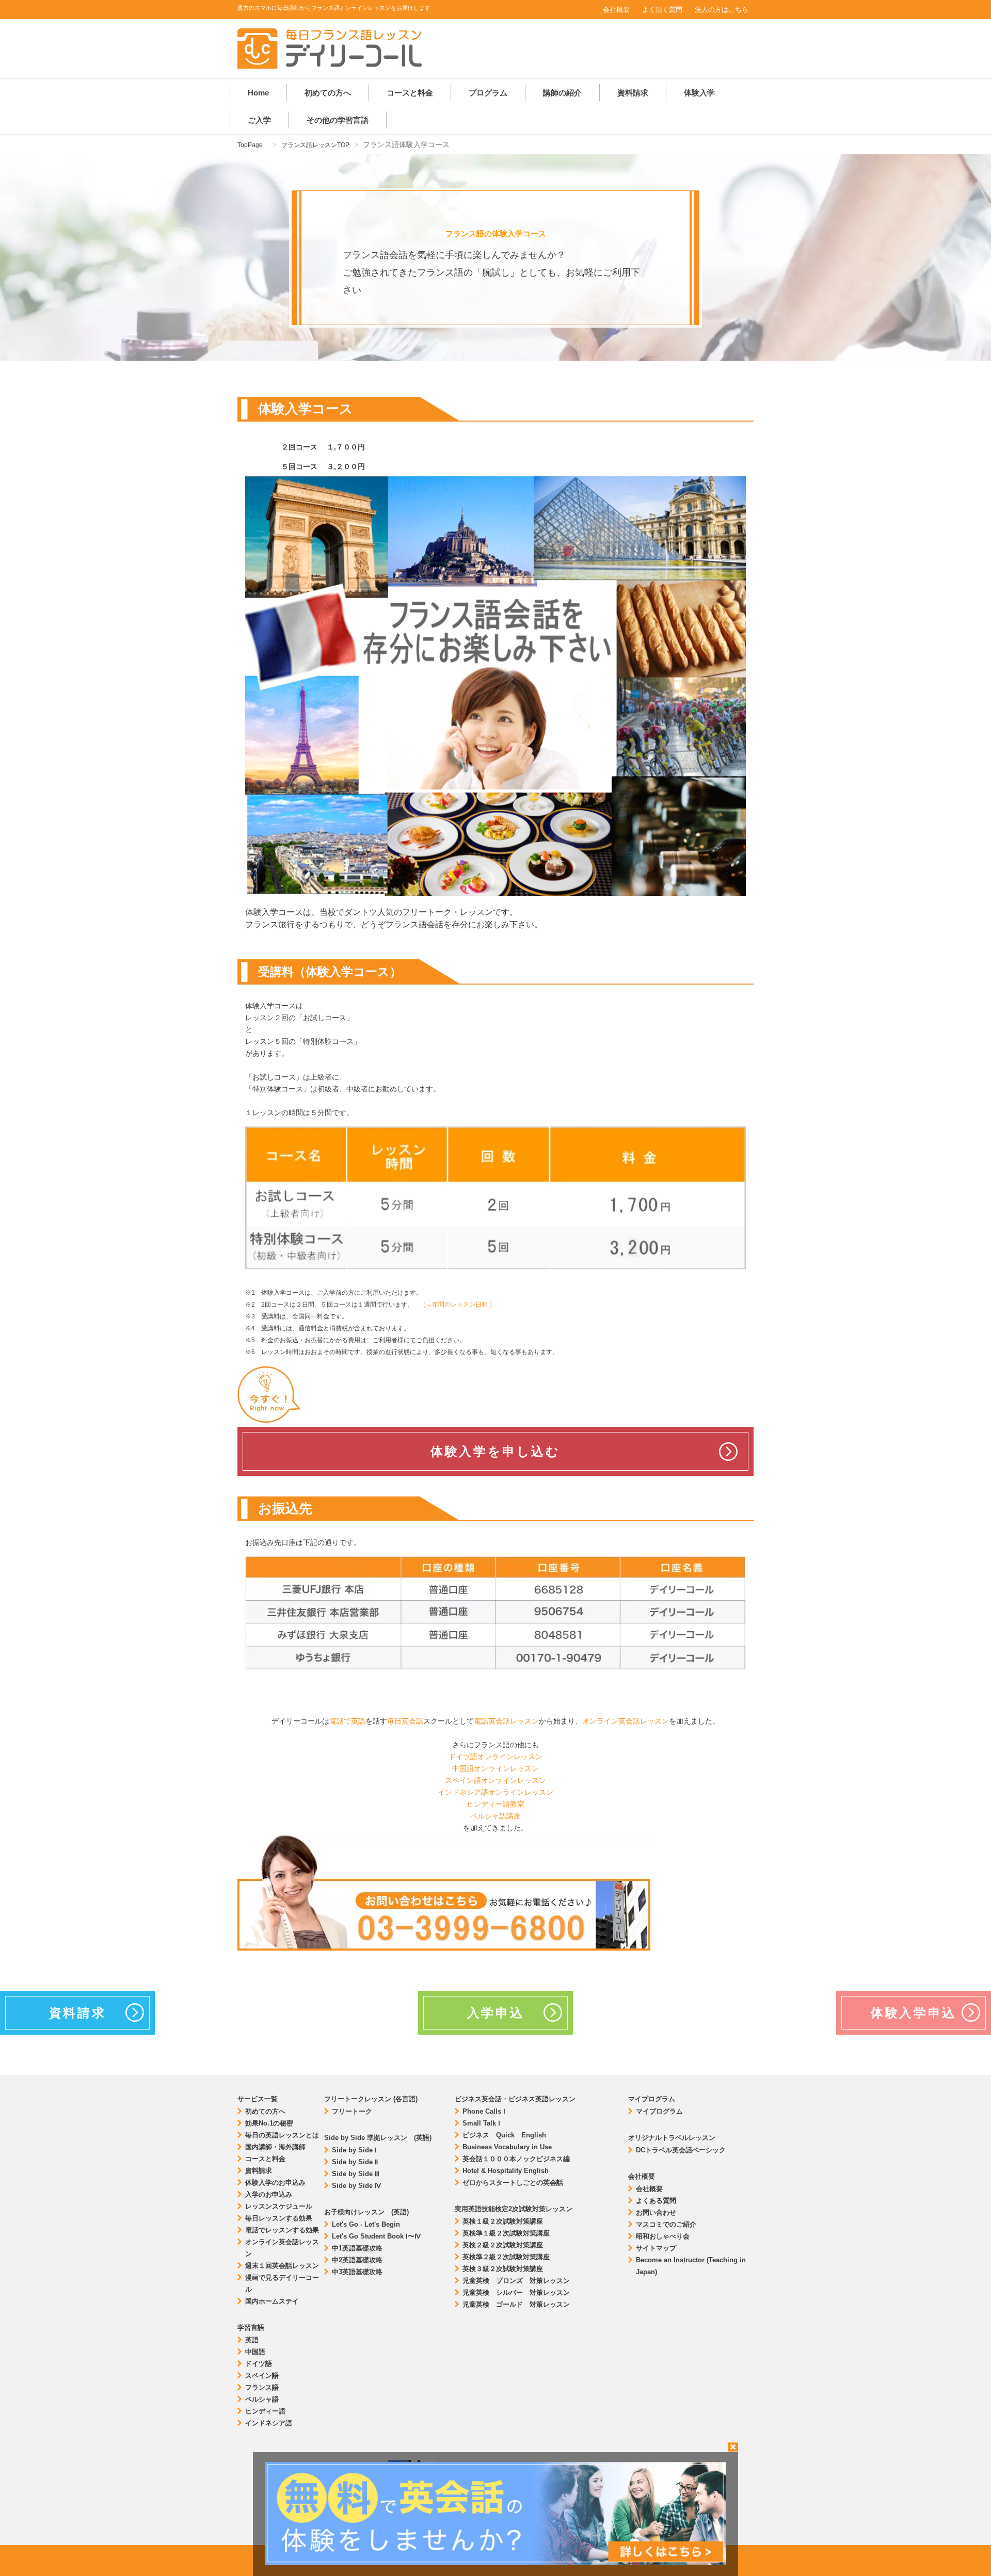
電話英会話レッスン (506, 1721)
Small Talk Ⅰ (481, 2123)
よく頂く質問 (662, 10)
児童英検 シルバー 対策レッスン (516, 2292)
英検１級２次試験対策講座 (503, 2221)
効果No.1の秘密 (269, 2123)
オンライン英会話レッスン (626, 1721)
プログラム (488, 93)
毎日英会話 (405, 1721)
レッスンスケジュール (279, 2206)
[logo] (330, 66)
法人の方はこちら (722, 10)
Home (258, 93)
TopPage (250, 145)
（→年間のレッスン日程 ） (458, 1305)
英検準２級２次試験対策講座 (506, 2257)
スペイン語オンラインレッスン (495, 1780)
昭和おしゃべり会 (663, 2236)
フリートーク (352, 2111)
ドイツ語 (259, 2364)
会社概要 (616, 10)
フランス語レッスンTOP (315, 145)
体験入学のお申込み (275, 2183)
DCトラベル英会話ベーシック (681, 2150)
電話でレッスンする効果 (282, 2230)
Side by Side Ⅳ (356, 2186)
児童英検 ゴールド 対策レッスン (516, 2304)
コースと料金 (410, 93)
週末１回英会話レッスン (282, 2266)
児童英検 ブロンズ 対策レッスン (516, 2281)
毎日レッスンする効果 (279, 2218)
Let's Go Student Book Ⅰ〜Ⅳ (376, 2236)
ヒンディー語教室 (495, 1804)
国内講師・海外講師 (275, 2147)
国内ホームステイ (272, 2301)
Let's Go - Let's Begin (366, 2224)
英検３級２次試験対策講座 (503, 2269)
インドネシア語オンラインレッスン (495, 1792)
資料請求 (633, 93)
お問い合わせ (656, 2212)
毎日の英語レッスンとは (282, 2135)
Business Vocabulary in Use (507, 2147)
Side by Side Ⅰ (354, 2150)
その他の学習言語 (338, 120)
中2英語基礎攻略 (357, 2260)
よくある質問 (656, 2201)
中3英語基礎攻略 (357, 2272)
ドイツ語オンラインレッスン (495, 1757)
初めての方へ (328, 93)
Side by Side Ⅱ (355, 2162)
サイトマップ (656, 2248)
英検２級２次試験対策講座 (503, 2245)
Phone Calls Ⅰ (484, 2111)
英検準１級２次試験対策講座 (506, 2233)
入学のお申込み (269, 2194)
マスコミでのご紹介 (666, 2224)
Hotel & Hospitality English (506, 2171)
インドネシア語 (269, 2423)
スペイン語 (262, 2376)
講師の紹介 (562, 93)
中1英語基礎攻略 (357, 2248)
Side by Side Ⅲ (356, 2174)
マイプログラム (659, 2111)
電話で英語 (347, 1721)
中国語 (255, 2352)
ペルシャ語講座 (495, 1816)
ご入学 (259, 120)
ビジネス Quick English (504, 2135)
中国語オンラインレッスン (495, 1768)
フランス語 (262, 2387)
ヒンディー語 (265, 2411)
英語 (252, 2340)
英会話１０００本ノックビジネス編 (516, 2159)
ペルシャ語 (262, 2399)
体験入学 (699, 93)
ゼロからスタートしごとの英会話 (513, 2183)
